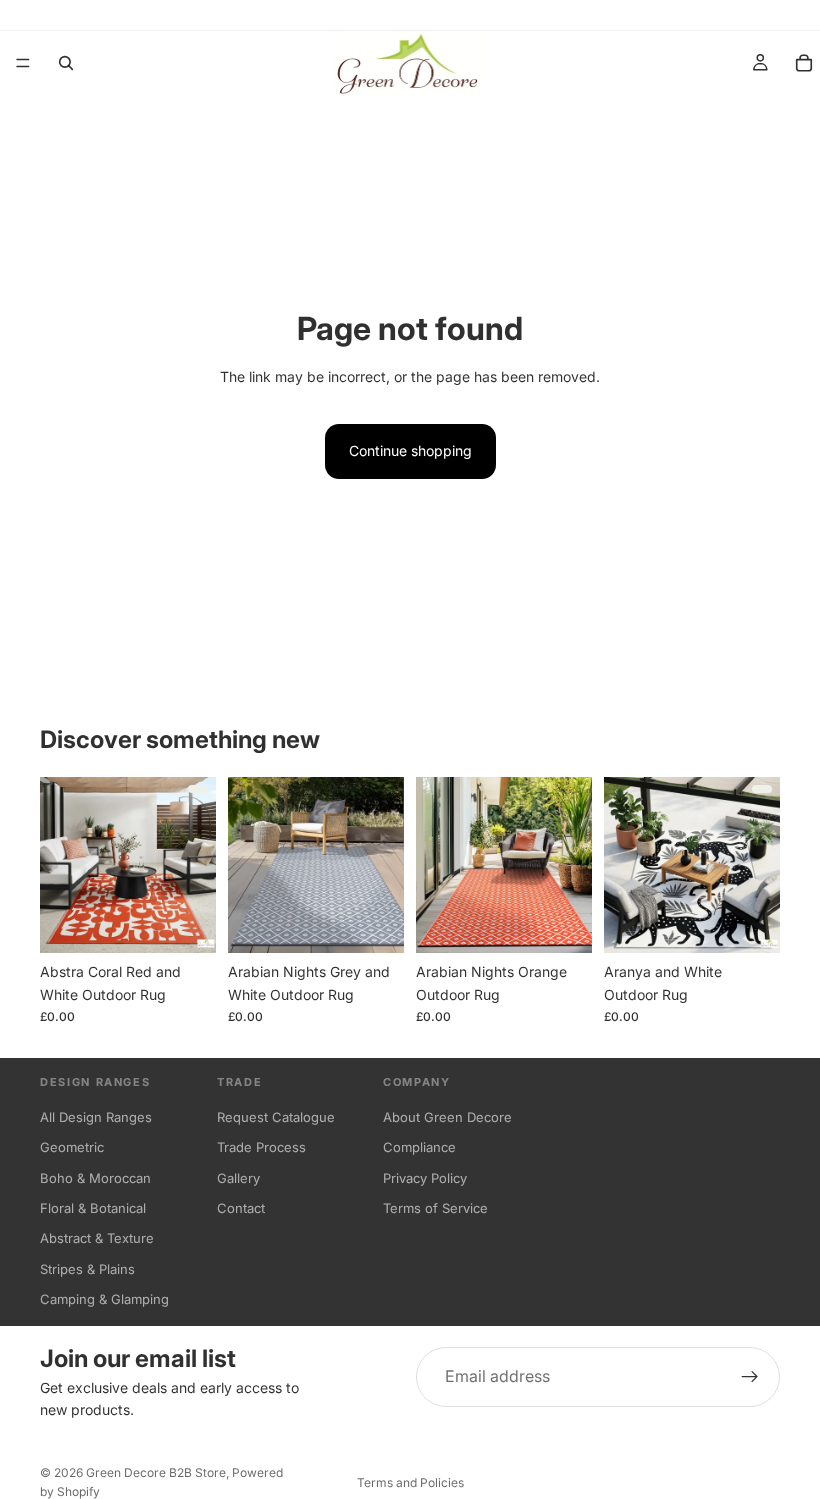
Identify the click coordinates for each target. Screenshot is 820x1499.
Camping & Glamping (104, 1299)
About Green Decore (447, 1117)
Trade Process (261, 1147)
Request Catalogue (276, 1117)
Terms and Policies (410, 1482)
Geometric (72, 1147)
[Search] (66, 63)
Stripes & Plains (87, 1269)
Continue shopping (410, 450)
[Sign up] (750, 1377)
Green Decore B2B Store (156, 1472)
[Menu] (23, 63)
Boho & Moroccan (95, 1178)
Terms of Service (435, 1208)
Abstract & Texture (97, 1238)
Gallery (238, 1178)
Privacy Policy (425, 1178)
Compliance (419, 1147)
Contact (241, 1208)
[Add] (373, 923)
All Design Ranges (96, 1117)
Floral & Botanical (93, 1208)
